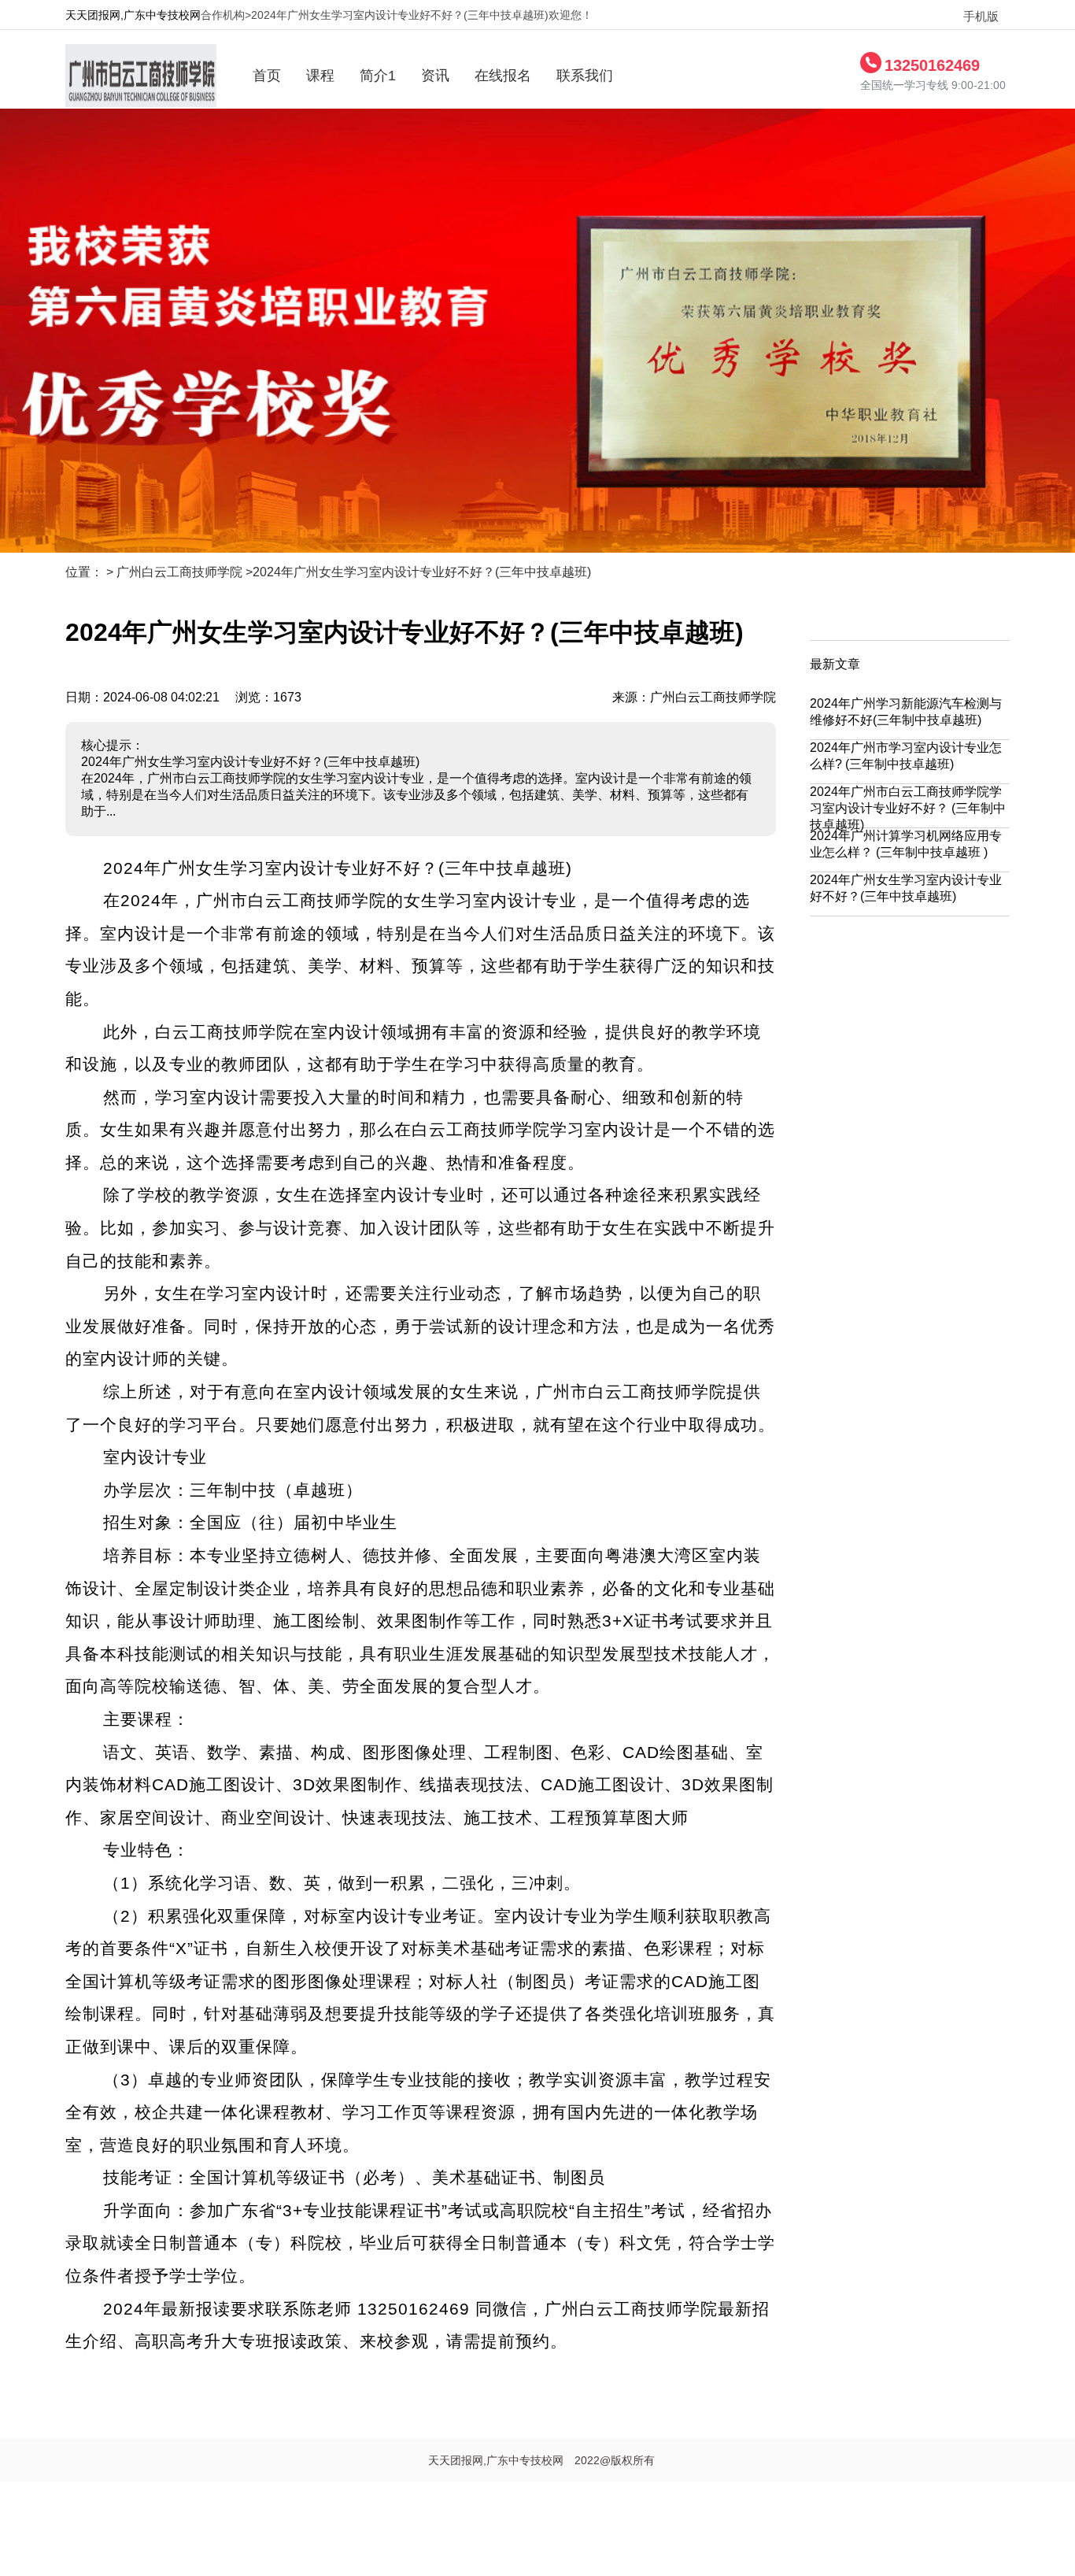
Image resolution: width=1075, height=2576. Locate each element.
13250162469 (932, 65)
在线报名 (503, 76)
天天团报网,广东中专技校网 (133, 15)
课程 (320, 76)
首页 (267, 76)
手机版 (975, 17)
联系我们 (585, 76)
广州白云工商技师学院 (179, 572)
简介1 (378, 76)
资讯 (435, 76)
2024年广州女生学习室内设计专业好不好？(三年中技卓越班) (422, 572)
